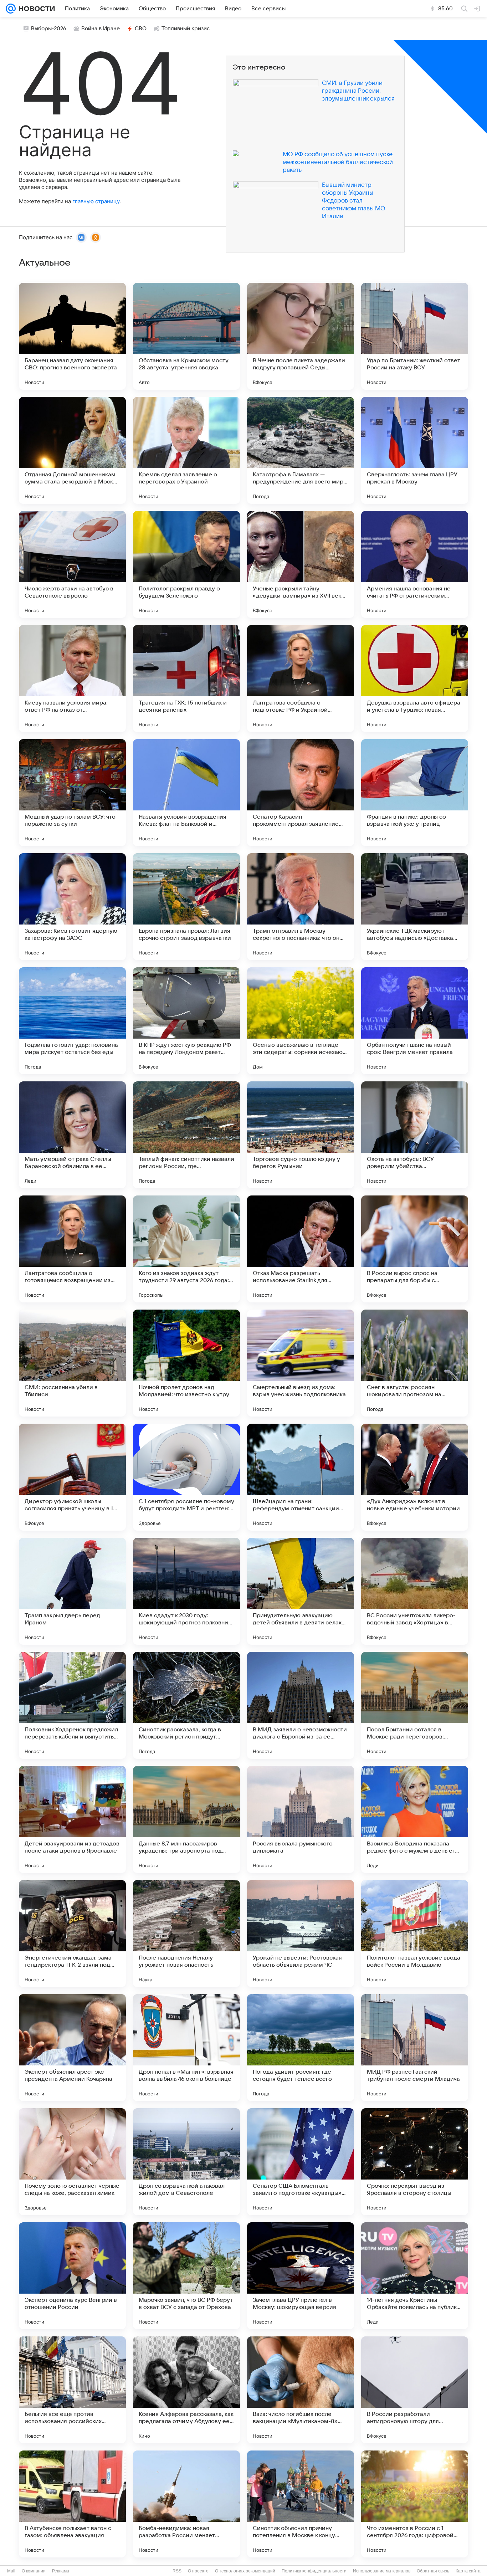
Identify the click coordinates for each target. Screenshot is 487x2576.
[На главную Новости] (35, 9)
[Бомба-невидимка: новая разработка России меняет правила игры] (186, 2504)
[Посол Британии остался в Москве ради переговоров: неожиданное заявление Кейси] (415, 1705)
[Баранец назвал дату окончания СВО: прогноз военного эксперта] (72, 336)
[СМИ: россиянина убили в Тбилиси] (72, 1363)
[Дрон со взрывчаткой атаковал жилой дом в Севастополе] (186, 2162)
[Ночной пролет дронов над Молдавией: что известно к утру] (186, 1363)
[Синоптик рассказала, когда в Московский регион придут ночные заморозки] (186, 1705)
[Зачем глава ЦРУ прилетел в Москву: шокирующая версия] (301, 2276)
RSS (177, 2571)
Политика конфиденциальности (314, 2571)
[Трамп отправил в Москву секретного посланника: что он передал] (301, 907)
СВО (141, 29)
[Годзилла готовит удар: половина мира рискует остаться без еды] (72, 1021)
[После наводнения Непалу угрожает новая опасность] (186, 1934)
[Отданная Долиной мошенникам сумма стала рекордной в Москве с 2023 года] (72, 450)
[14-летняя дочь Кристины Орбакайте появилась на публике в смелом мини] (415, 2276)
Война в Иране (101, 29)
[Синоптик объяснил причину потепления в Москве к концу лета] (301, 2504)
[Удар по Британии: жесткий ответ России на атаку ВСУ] (415, 336)
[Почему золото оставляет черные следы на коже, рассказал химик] (72, 2162)
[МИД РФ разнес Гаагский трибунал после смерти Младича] (415, 2048)
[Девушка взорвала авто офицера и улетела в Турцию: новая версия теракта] (415, 678)
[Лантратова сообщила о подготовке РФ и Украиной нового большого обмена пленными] (301, 678)
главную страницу (96, 201)
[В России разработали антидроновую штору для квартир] (415, 2390)
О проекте (198, 2571)
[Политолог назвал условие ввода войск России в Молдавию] (415, 1934)
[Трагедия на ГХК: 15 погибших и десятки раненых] (186, 678)
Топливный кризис (186, 29)
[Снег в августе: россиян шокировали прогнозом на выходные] (415, 1363)
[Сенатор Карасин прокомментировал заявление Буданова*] (301, 793)
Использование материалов (382, 2571)
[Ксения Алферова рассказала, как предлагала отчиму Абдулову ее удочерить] (186, 2390)
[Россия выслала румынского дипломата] (301, 1819)
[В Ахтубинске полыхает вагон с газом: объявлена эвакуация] (72, 2504)
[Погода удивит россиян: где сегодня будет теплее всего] (301, 2048)
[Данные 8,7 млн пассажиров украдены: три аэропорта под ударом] (186, 1819)
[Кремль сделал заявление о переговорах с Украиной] (186, 450)
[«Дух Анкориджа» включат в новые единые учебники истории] (415, 1477)
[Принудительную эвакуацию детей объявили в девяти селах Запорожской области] (301, 1591)
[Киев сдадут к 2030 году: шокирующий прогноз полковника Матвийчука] (186, 1591)
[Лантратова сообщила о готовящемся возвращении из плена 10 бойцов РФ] (72, 1249)
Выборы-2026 (49, 29)
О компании (34, 2571)
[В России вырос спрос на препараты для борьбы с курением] (415, 1249)
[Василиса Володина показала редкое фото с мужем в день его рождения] (415, 1819)
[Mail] (11, 9)
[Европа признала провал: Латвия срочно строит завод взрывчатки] (186, 907)
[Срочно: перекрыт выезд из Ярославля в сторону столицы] (415, 2162)
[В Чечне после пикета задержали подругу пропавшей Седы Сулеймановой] (301, 336)
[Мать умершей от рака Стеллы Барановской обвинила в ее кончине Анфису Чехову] (72, 1135)
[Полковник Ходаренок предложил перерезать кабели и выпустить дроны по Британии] (72, 1705)
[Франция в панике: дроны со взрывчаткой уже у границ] (415, 793)
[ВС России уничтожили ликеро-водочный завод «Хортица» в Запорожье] (415, 1591)
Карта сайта (468, 2571)
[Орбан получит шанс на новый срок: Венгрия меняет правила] (415, 1021)
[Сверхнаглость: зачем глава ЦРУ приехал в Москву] (415, 450)
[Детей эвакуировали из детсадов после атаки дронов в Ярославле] (72, 1819)
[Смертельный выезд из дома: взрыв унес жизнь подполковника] (301, 1363)
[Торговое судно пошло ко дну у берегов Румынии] (301, 1135)
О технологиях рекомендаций (245, 2571)
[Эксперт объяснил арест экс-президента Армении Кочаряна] (72, 2048)
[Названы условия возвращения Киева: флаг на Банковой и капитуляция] (186, 793)
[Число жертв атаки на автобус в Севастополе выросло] (72, 564)
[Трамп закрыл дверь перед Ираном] (72, 1591)
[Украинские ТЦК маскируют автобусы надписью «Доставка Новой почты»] (415, 907)
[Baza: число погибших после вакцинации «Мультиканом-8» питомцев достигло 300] (301, 2390)
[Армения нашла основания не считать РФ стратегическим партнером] (415, 564)
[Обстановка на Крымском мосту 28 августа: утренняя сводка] (186, 336)
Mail (11, 2571)
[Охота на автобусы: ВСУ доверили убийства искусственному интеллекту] (415, 1135)
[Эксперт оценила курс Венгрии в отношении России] (72, 2276)
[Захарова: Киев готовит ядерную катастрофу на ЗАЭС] (72, 907)
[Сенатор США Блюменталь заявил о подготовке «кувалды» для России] (301, 2162)
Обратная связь (433, 2571)
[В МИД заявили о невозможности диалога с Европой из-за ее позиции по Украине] (301, 1705)
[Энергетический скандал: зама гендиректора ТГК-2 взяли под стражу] (72, 1934)
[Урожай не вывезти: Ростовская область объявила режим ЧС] (301, 1934)
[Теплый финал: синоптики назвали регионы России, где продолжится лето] (186, 1135)
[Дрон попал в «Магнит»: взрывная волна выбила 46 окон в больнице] (186, 2048)
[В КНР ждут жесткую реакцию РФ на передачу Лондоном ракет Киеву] (186, 1021)
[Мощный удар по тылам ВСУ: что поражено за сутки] (72, 793)
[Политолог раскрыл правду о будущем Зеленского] (186, 564)
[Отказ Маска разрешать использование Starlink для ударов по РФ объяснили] (301, 1249)
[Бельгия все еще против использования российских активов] (72, 2390)
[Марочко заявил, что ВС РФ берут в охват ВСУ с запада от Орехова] (186, 2276)
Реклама (61, 2571)
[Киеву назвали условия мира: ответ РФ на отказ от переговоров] (72, 678)
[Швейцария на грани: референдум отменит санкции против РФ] (301, 1477)
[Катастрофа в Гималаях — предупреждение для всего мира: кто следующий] (301, 450)
